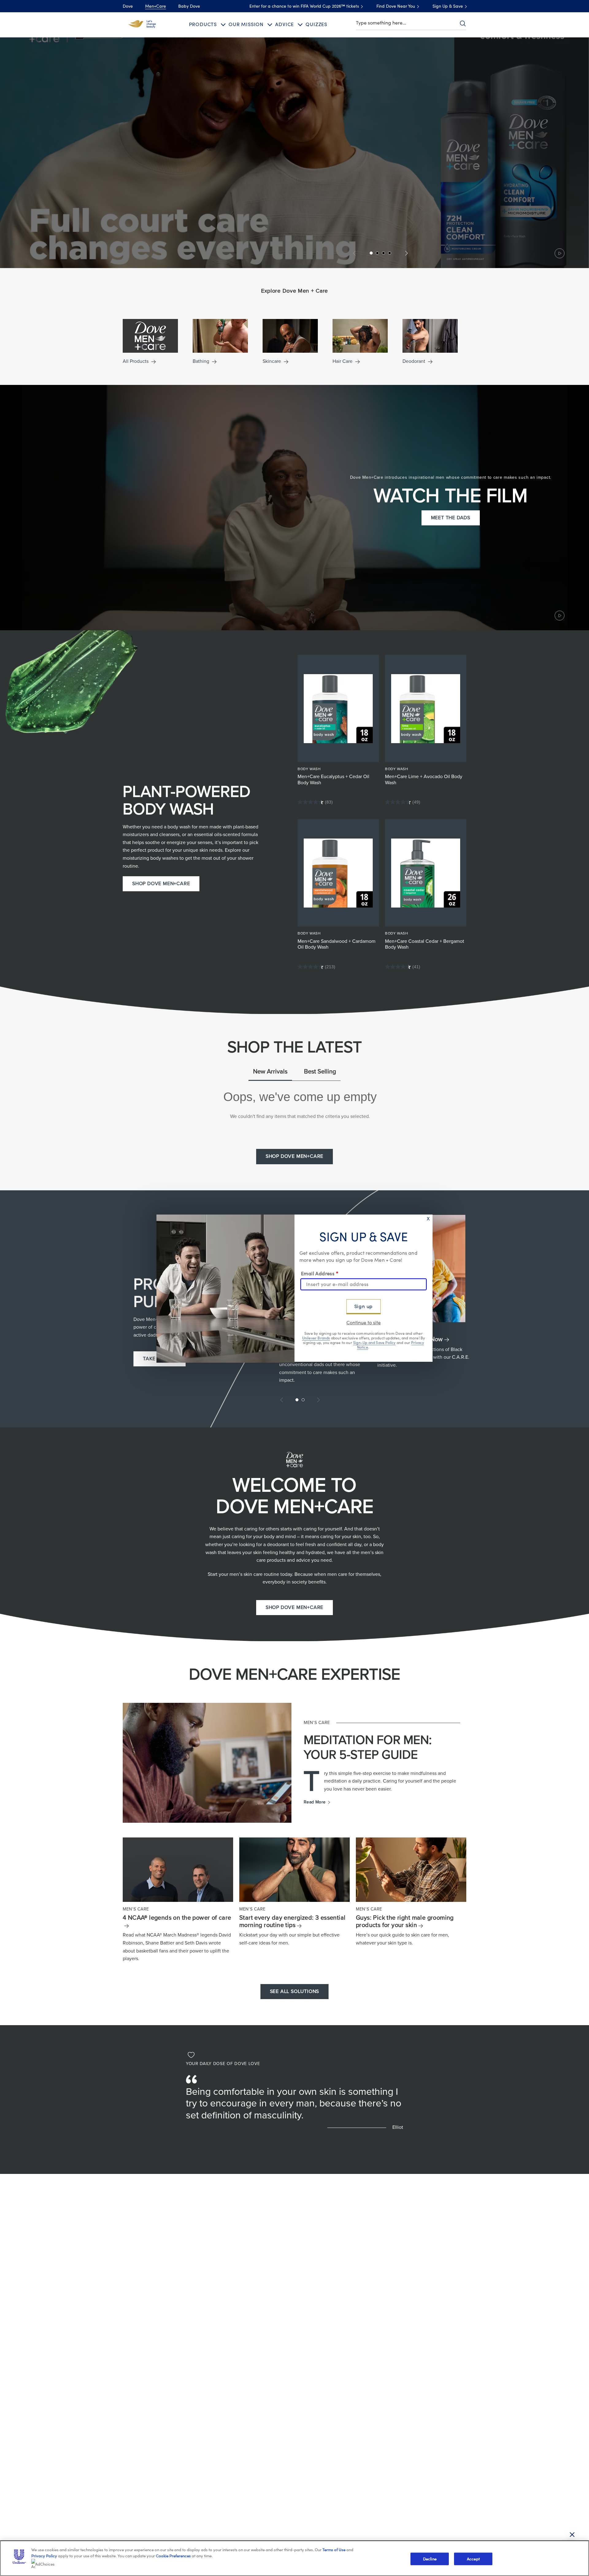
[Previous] (355, 253)
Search (463, 23)
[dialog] (294, 1288)
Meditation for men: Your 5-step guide (368, 1747)
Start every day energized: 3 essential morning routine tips (292, 1921)
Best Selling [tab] (320, 1072)
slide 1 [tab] (297, 1400)
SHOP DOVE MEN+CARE (161, 884)
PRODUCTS (203, 25)
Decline (430, 2559)
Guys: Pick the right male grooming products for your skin (405, 1921)
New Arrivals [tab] (270, 1072)
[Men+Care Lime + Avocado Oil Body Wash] (426, 708)
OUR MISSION (246, 25)
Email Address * (320, 1274)
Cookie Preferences (173, 2556)
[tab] (371, 253)
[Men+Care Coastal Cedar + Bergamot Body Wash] (426, 873)
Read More (317, 1802)
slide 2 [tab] (303, 1400)
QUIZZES (316, 25)
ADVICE (285, 25)
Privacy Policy (44, 2556)
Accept (473, 2559)
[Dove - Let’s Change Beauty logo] (142, 24)
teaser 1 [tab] (377, 253)
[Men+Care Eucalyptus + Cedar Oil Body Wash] (338, 708)
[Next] (405, 253)
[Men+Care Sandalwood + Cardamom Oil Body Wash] (338, 873)
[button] (294, 153)
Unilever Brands (316, 1338)
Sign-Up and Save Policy (374, 1342)
